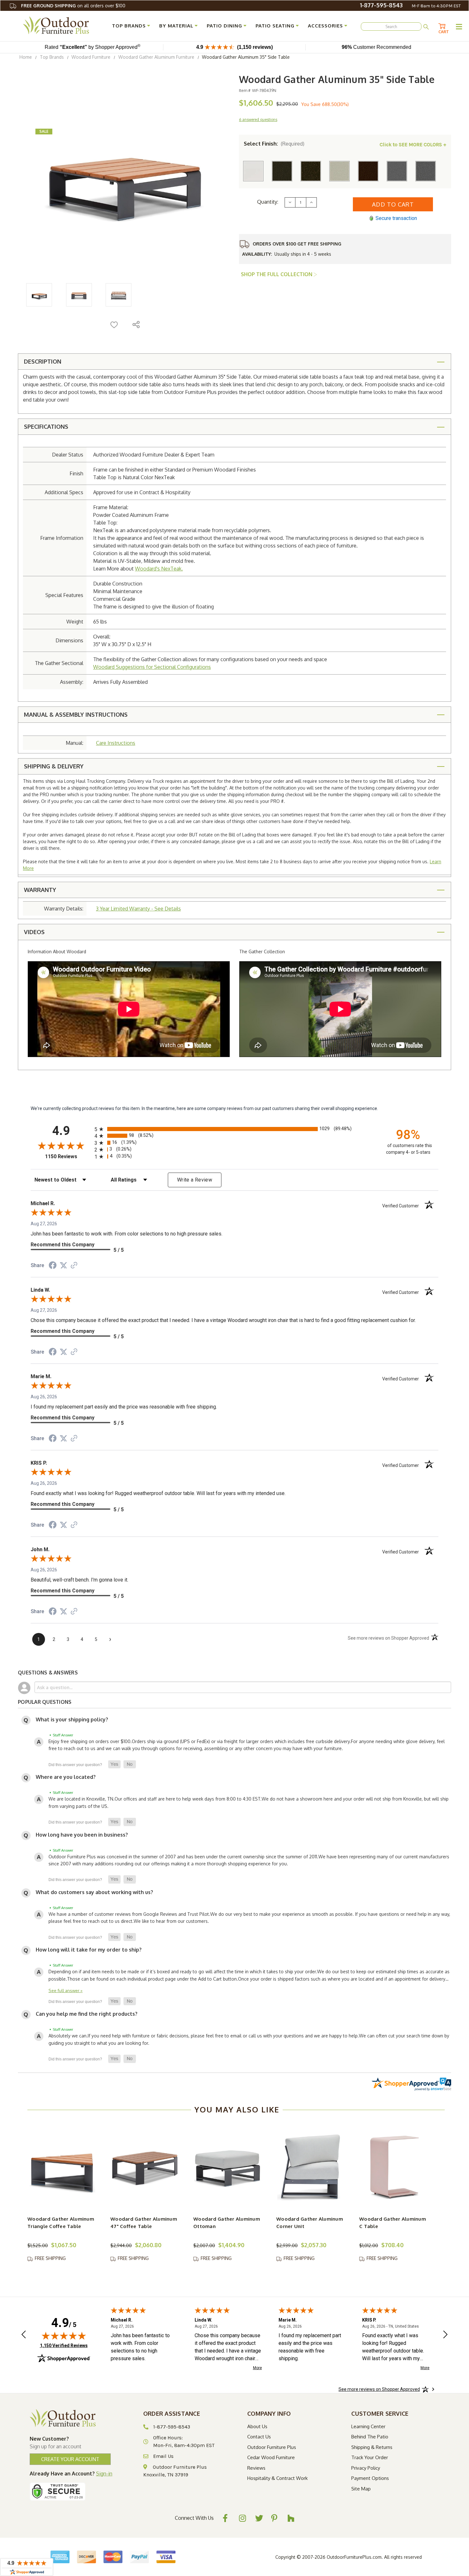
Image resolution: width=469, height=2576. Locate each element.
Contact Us (259, 2437)
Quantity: (268, 202)
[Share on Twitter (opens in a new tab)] (63, 1265)
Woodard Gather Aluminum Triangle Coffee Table (61, 2223)
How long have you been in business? (82, 1835)
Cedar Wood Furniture (271, 2457)
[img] (64, 2336)
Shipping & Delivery (54, 766)
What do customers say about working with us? (94, 1892)
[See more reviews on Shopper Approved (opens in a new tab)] (74, 1266)
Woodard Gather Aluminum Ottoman (227, 2223)
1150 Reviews (68, 1156)
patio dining (224, 26)
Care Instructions (116, 743)
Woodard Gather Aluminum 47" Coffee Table (144, 2223)
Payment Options (370, 2478)
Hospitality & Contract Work (277, 2478)
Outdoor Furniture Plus (272, 2447)
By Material (176, 26)
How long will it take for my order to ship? (89, 1950)
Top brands (129, 26)
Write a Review (195, 1180)
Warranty (40, 890)
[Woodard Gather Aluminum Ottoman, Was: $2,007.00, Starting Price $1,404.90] (228, 2167)
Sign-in (104, 2474)
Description (43, 361)
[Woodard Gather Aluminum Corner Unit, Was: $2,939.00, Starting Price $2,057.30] (311, 2167)
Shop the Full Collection (277, 274)
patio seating (275, 26)
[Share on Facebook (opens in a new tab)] (53, 1266)
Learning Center (368, 2426)
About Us (257, 2426)
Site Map (361, 2489)
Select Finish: (274, 144)
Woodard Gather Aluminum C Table (393, 2223)
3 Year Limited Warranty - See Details (138, 909)
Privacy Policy (366, 2468)
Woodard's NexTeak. (159, 569)
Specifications (46, 427)
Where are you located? (66, 1777)
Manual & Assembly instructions (76, 714)
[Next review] (445, 2335)
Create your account (70, 2459)
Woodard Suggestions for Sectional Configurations (152, 667)
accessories (325, 26)
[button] (114, 1764)
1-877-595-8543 (381, 5)
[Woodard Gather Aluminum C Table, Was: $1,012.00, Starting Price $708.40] (394, 2167)
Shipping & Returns (372, 2447)
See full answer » (66, 1990)
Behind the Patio (370, 2437)
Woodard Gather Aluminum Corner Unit (310, 2223)
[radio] (234, 1129)
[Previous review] (24, 2335)
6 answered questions (258, 120)
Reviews (256, 2468)
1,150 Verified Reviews (64, 2345)
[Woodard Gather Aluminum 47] (145, 2167)
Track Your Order (370, 2457)
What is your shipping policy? (72, 1719)
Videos (34, 932)
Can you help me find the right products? (87, 2014)
